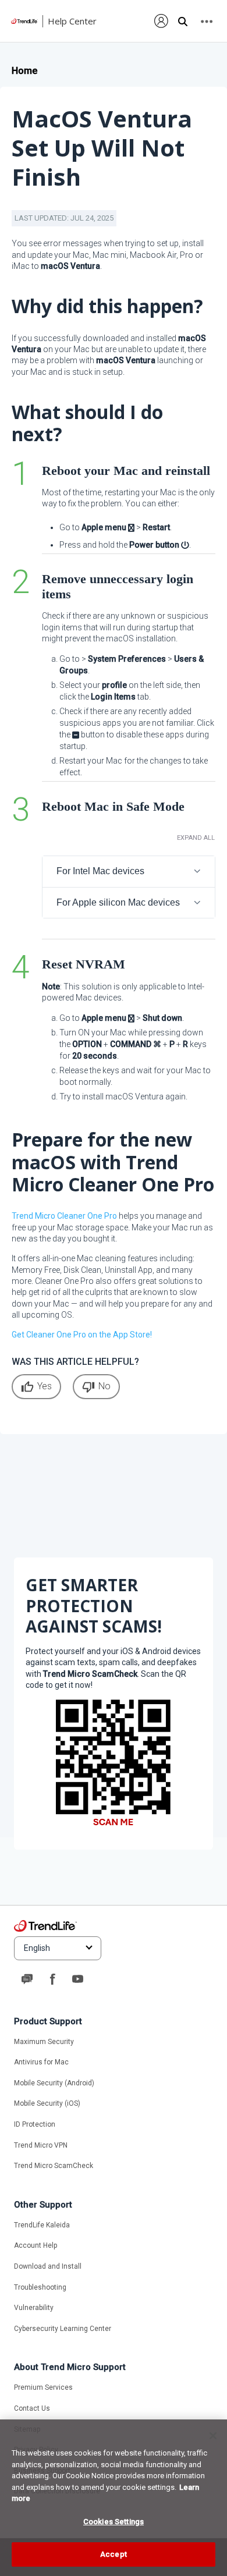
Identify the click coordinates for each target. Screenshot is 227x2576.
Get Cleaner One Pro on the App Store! (82, 1335)
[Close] (213, 2436)
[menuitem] (162, 21)
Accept (114, 2554)
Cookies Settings (114, 2522)
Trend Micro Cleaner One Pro (64, 1216)
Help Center (72, 21)
